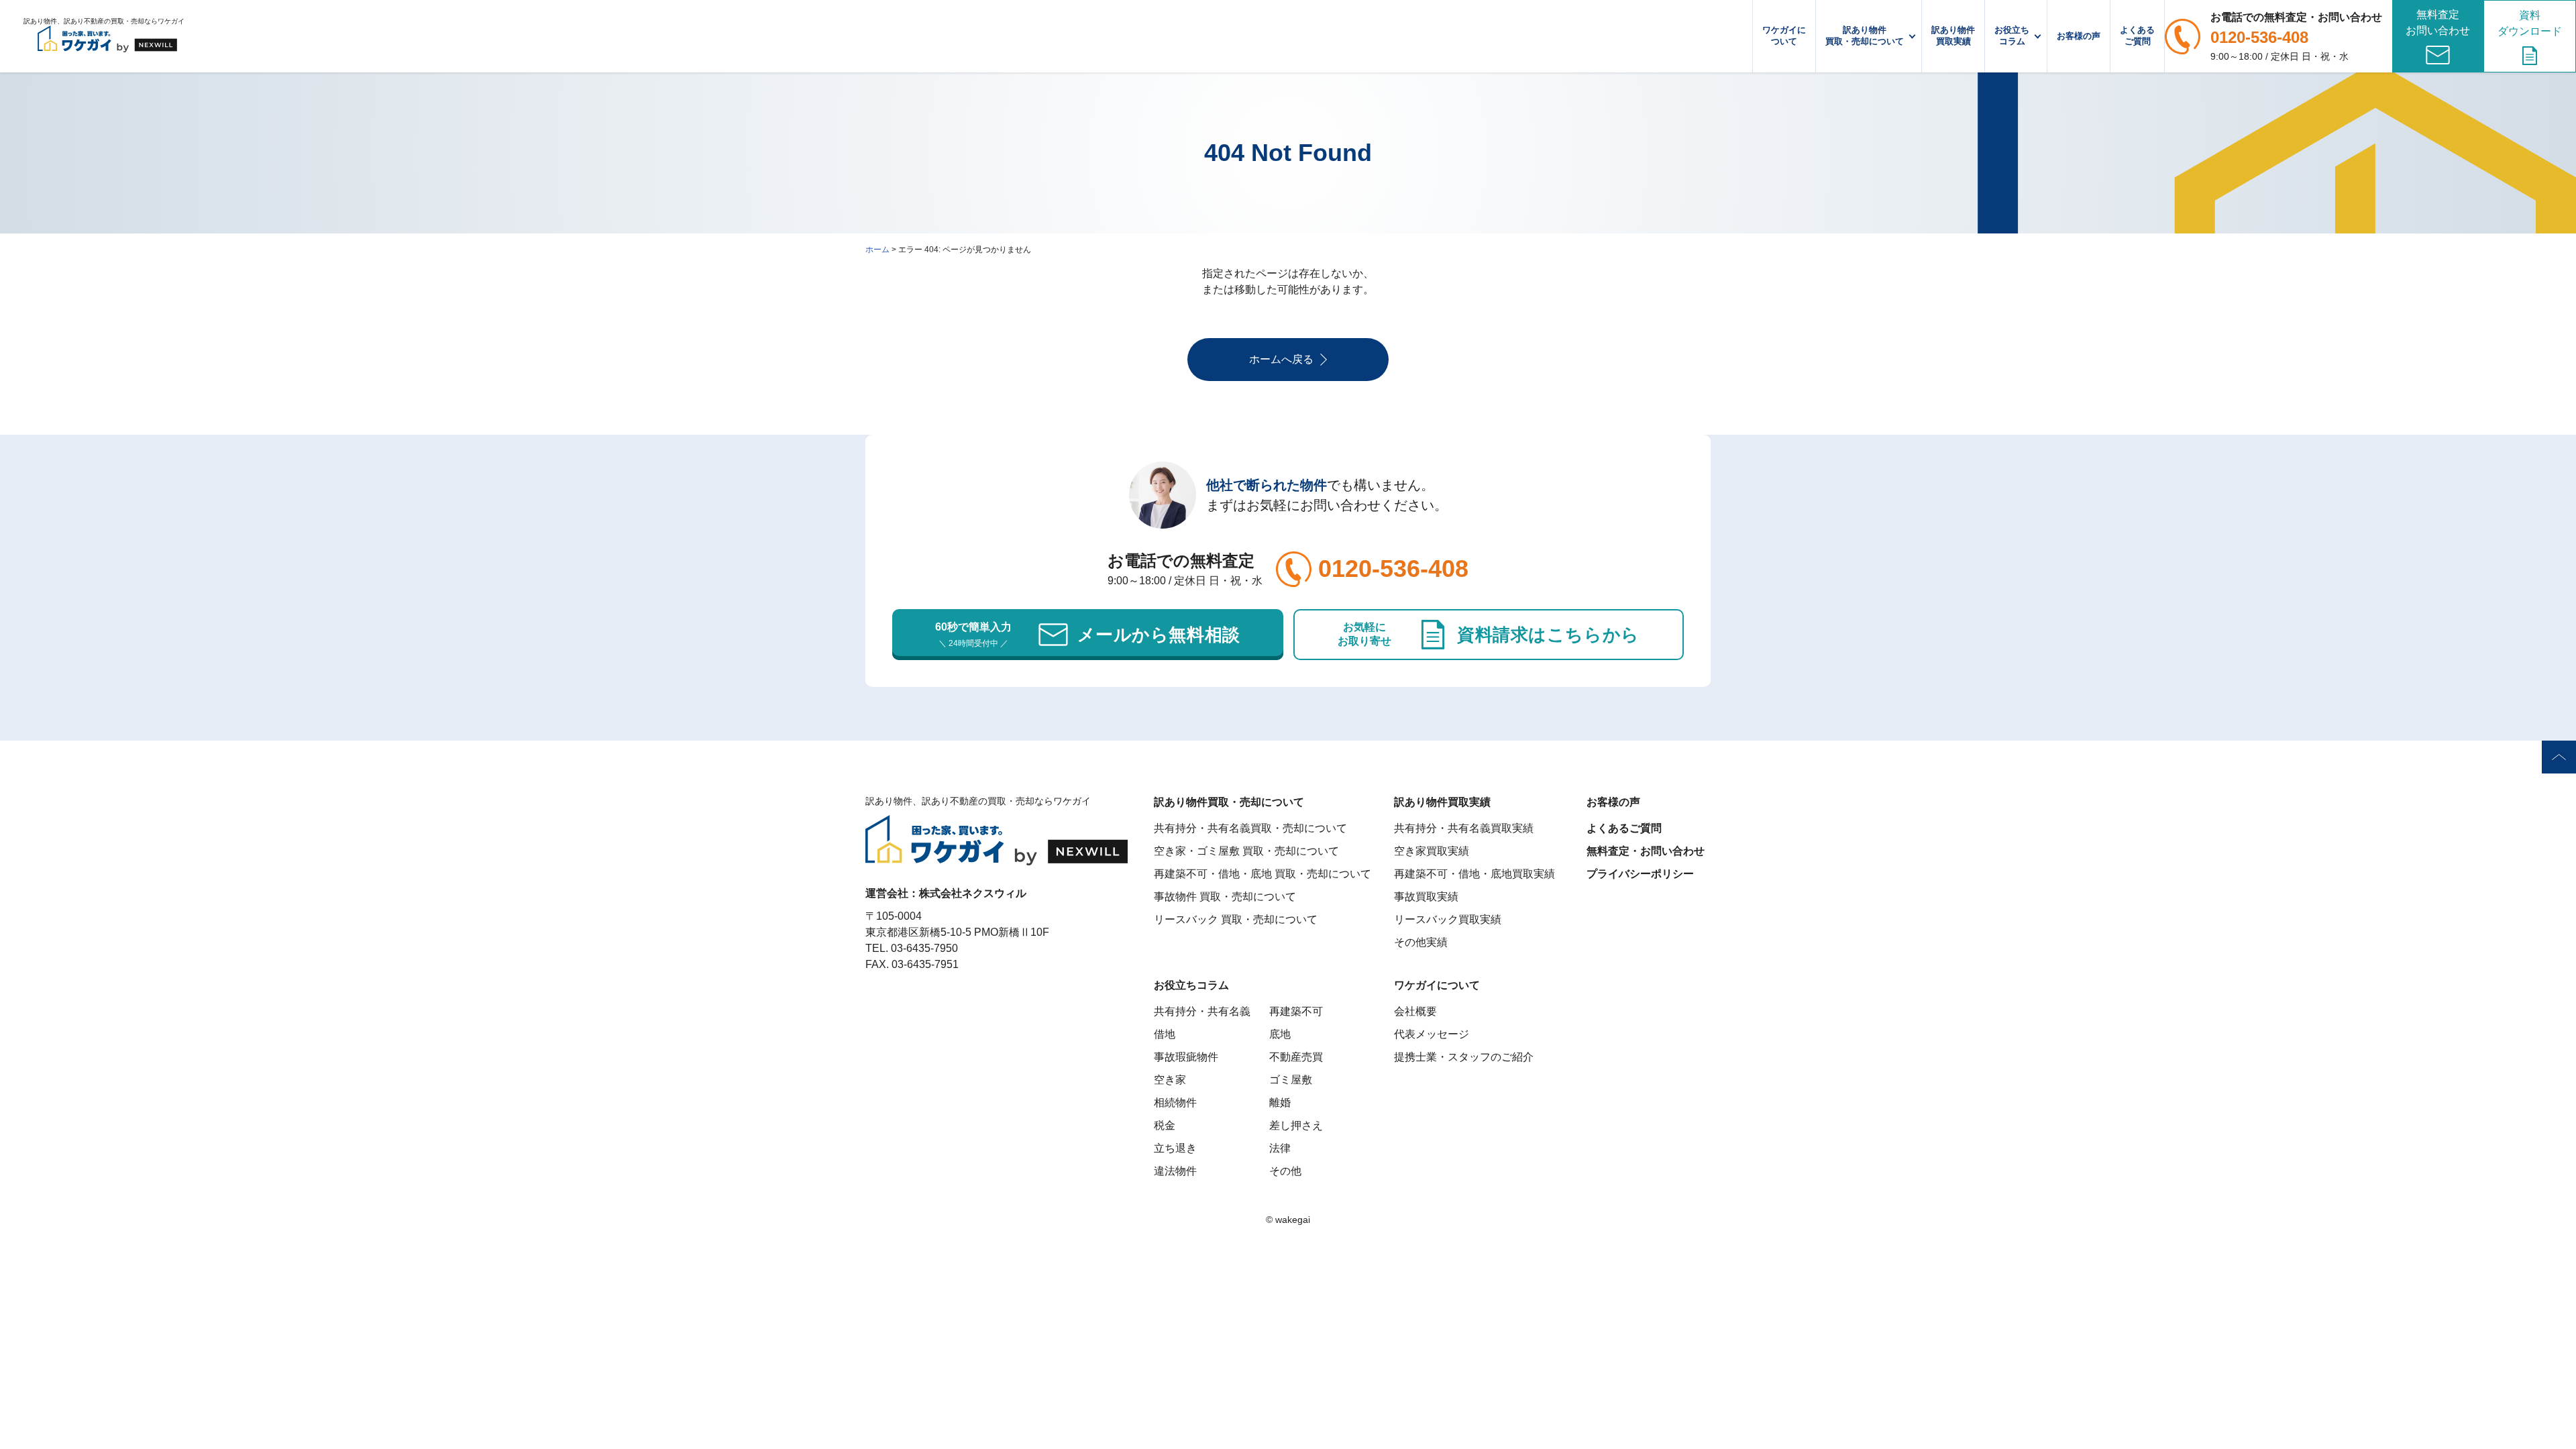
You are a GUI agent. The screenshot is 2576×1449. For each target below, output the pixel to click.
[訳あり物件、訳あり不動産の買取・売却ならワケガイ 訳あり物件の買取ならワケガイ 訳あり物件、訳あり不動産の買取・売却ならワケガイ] (107, 36)
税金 (1165, 1125)
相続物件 (1175, 1103)
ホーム (877, 250)
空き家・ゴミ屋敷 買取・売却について (1246, 851)
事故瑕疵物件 (1186, 1057)
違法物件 (1175, 1171)
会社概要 (1415, 1011)
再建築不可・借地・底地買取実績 (1474, 874)
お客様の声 (2079, 36)
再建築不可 (1296, 1011)
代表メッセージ (1432, 1034)
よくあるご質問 (2137, 36)
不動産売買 (1296, 1057)
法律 (1280, 1148)
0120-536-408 (2259, 37)
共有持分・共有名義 (1202, 1011)
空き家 (1170, 1080)
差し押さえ (1296, 1125)
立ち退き (1175, 1148)
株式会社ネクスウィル (973, 893)
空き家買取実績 (1432, 851)
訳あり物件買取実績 (1953, 36)
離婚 (1280, 1103)
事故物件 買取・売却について (1225, 897)
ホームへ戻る (1281, 359)
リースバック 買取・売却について (1236, 919)
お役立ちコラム (2012, 36)
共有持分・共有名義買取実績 (1464, 828)
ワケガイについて (1784, 36)
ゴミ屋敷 (1291, 1080)
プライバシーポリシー (1640, 874)
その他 (1285, 1171)
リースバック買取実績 (1448, 919)
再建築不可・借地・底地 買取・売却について (1263, 874)
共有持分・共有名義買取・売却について (1250, 828)
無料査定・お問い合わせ (1646, 851)
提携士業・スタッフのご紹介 (1464, 1057)
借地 (1165, 1034)
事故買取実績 (1426, 897)
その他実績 (1421, 942)
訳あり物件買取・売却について (1865, 36)
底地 (1280, 1034)
